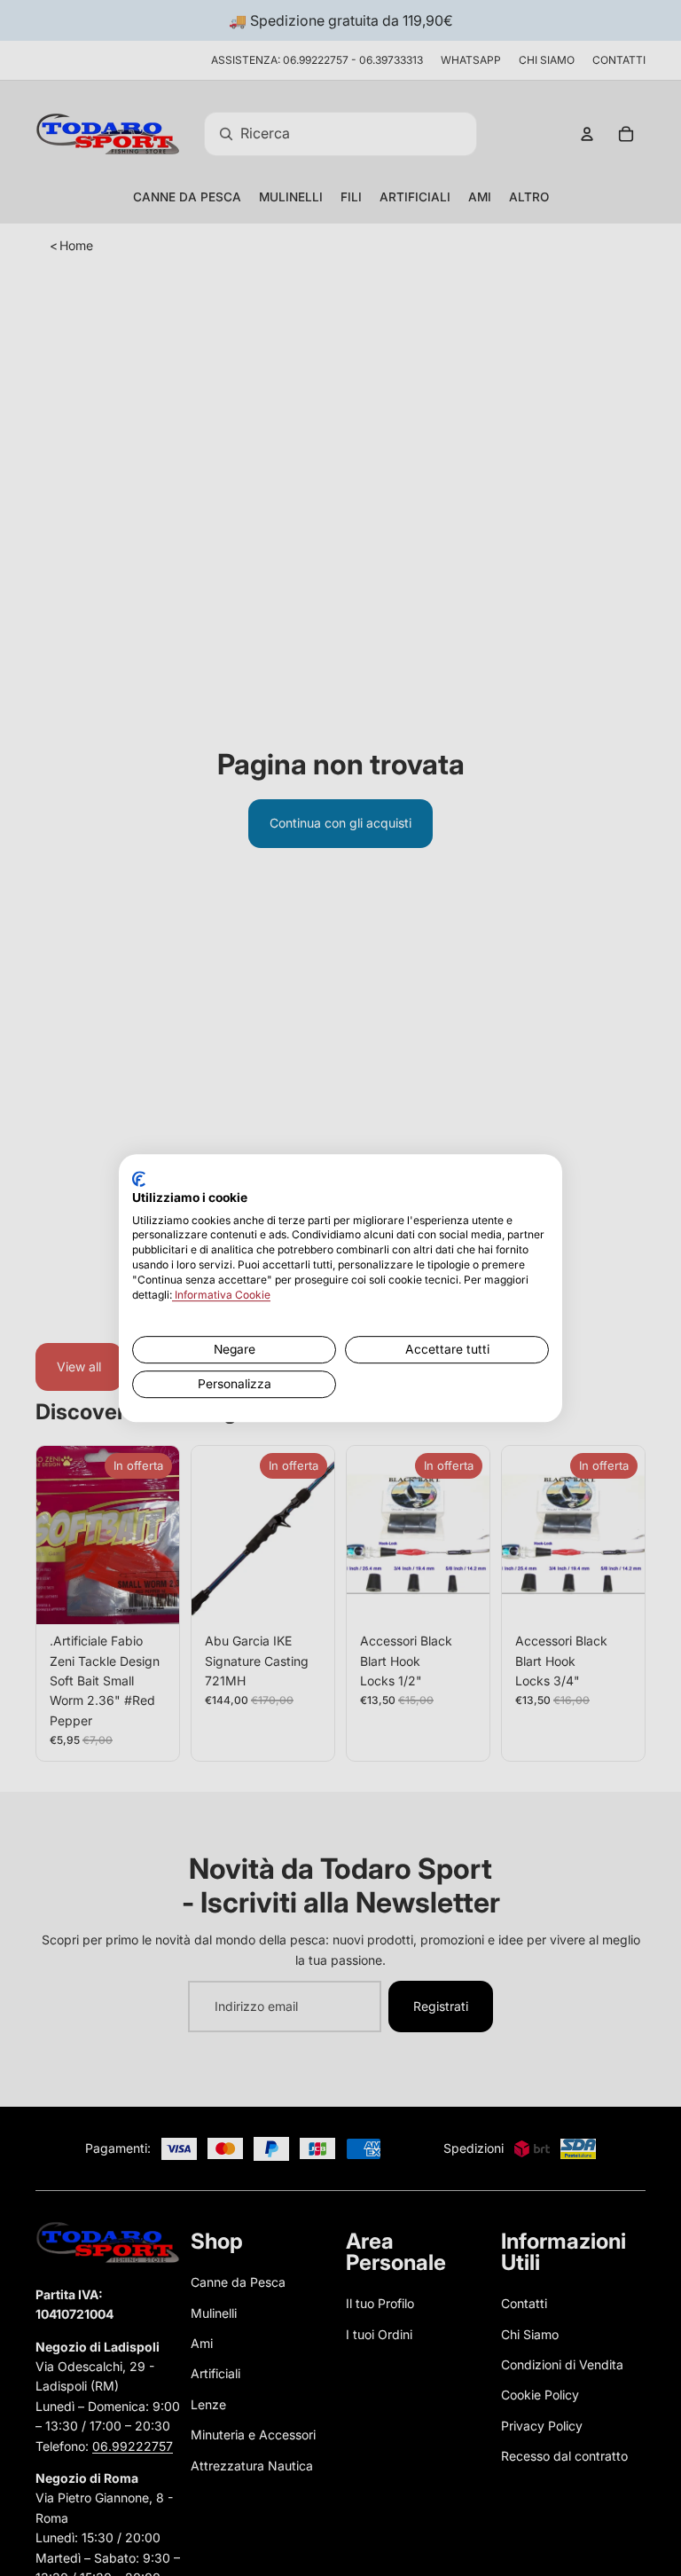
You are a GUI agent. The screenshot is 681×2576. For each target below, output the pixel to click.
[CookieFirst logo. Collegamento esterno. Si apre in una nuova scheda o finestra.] (139, 1179)
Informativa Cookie (221, 1295)
